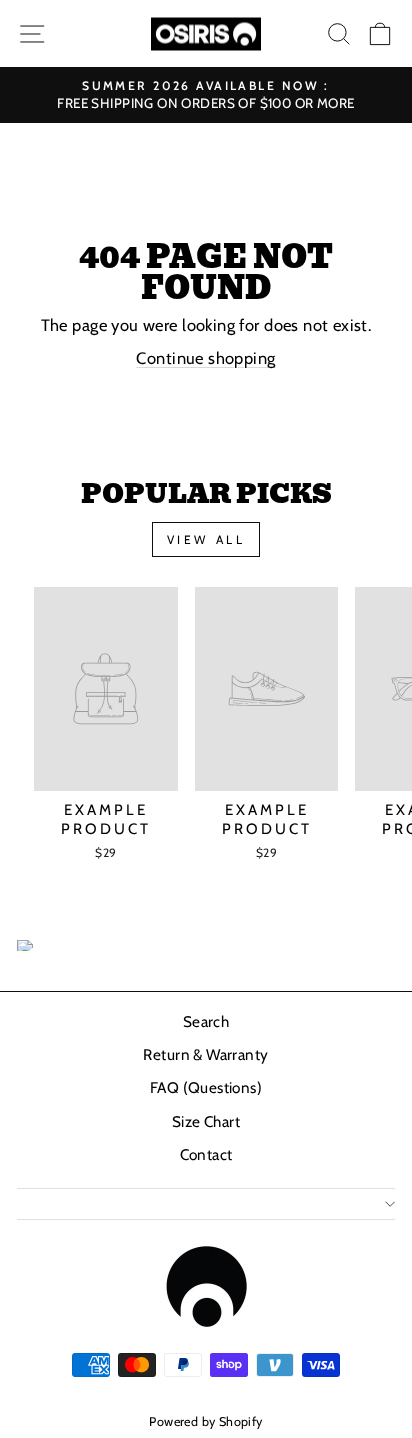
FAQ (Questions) (206, 1087)
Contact (206, 1154)
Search (206, 1021)
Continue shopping (205, 358)
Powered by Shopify (205, 1421)
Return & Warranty (205, 1054)
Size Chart (206, 1121)
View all (206, 539)
